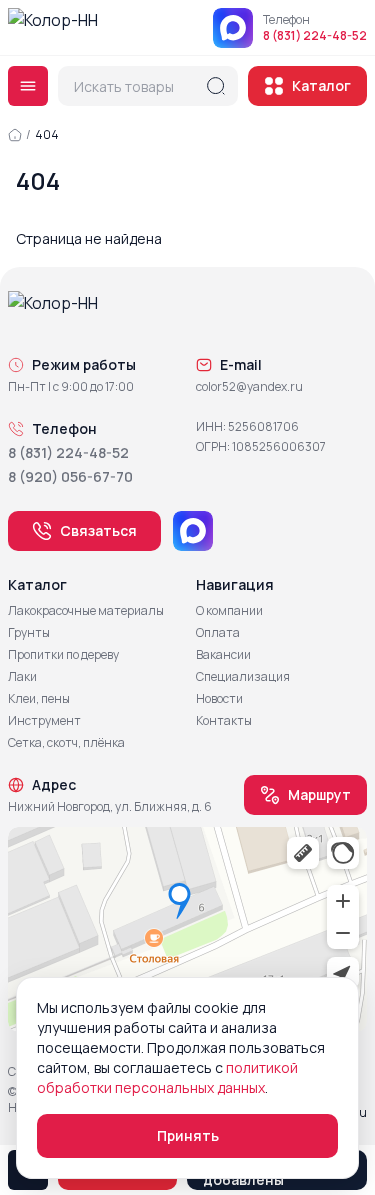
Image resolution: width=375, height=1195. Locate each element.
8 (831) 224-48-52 (315, 36)
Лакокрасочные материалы (86, 611)
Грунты (29, 633)
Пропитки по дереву (63, 655)
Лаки (22, 677)
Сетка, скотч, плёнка (66, 743)
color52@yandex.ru (249, 387)
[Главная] (15, 135)
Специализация (243, 677)
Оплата (218, 633)
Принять (188, 1135)
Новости (219, 699)
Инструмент (44, 721)
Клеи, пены (39, 699)
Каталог (321, 85)
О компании (229, 611)
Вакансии (223, 655)
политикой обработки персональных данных (167, 1077)
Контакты (224, 721)
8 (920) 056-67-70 (70, 476)
